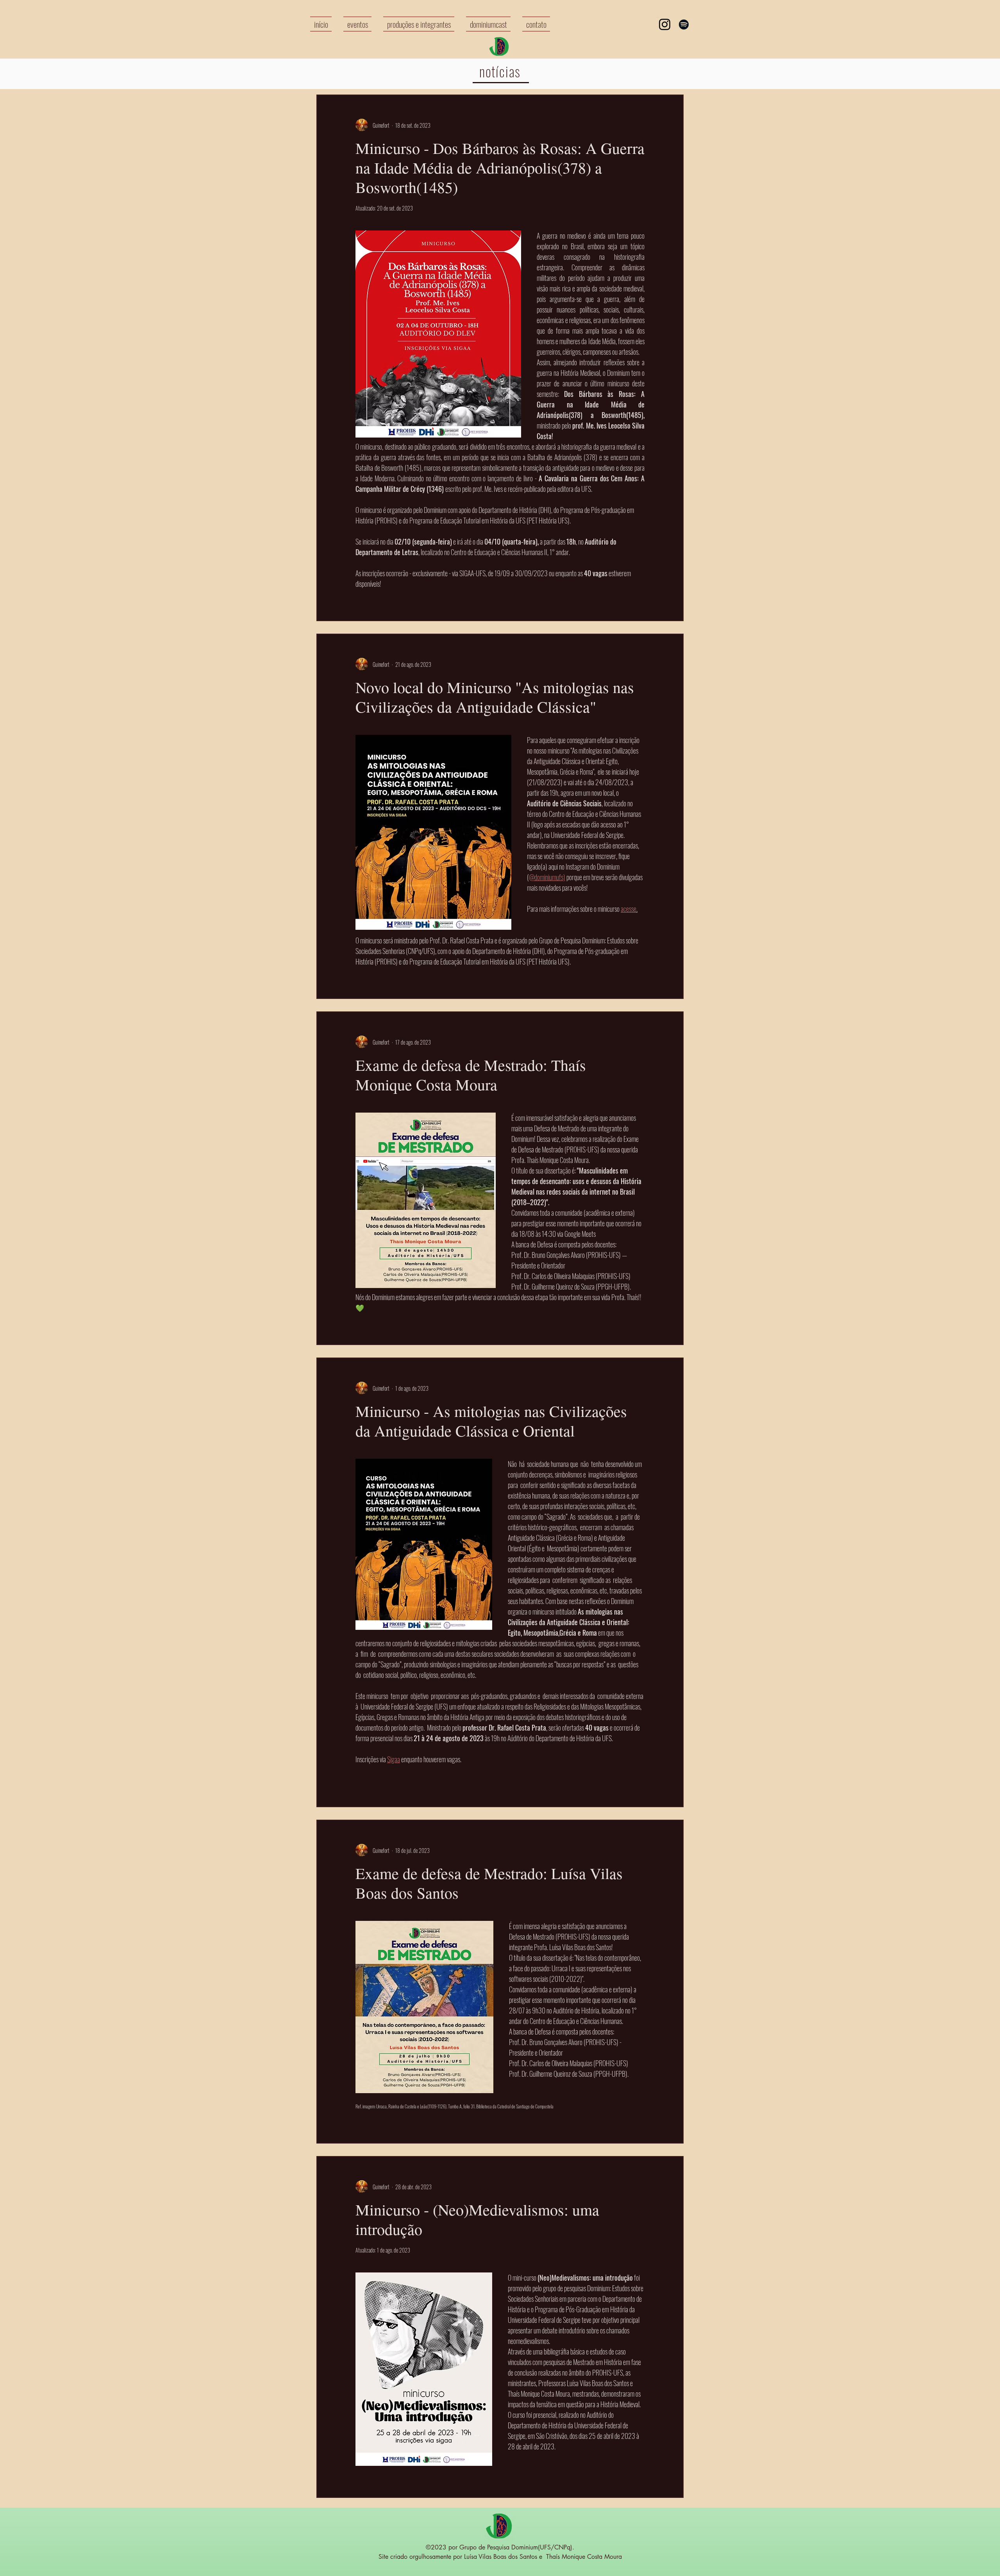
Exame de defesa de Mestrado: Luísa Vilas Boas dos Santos (489, 1883)
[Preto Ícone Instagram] (665, 24)
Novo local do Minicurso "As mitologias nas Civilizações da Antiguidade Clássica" (495, 697)
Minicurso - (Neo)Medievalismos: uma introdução (477, 2219)
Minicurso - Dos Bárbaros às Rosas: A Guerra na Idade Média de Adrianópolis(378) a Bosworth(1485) (500, 167)
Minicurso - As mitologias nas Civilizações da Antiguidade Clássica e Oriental (491, 1421)
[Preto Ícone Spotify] (684, 24)
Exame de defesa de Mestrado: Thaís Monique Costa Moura (471, 1075)
